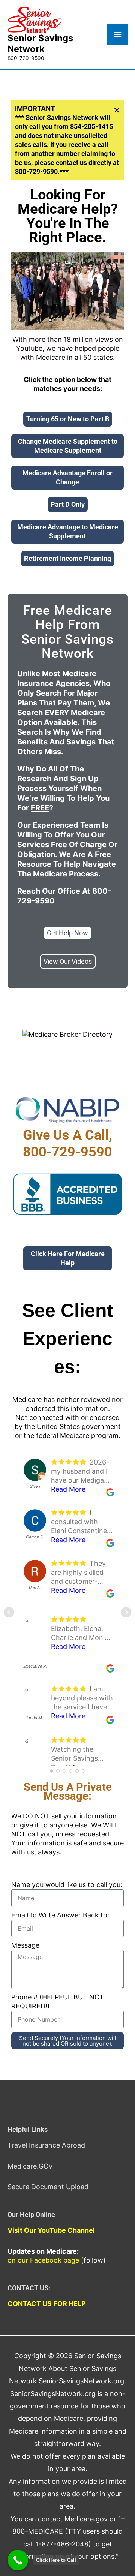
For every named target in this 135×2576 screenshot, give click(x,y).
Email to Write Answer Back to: (60, 1915)
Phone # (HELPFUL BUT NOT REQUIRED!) (58, 2002)
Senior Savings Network (40, 43)
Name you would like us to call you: (67, 1885)
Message (25, 1945)
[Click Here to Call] (18, 2560)
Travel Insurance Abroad (46, 2145)
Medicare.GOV (30, 2166)
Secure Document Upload (48, 2187)
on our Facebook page (43, 2260)
